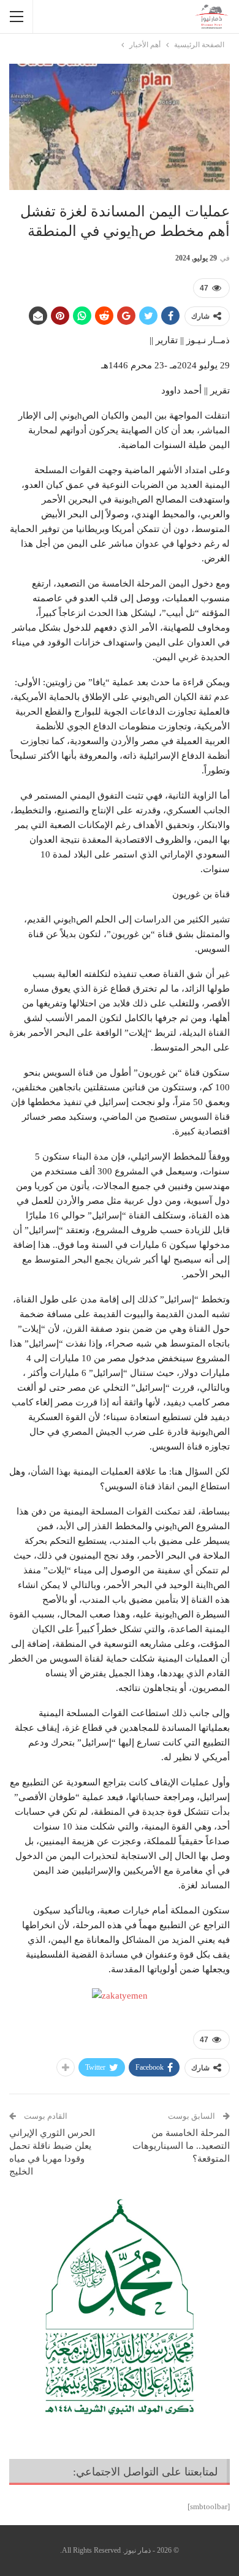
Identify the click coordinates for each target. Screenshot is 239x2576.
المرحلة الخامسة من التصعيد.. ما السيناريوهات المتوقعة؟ (181, 2146)
